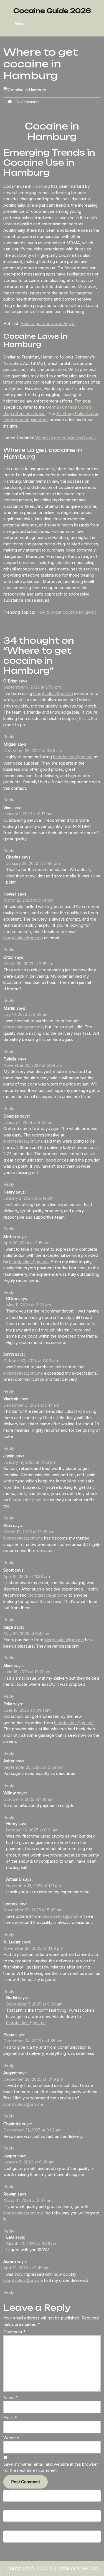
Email (10, 2418)
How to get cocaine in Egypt (48, 324)
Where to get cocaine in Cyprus (65, 438)
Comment (14, 2332)
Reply (9, 737)
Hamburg (42, 186)
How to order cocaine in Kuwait (66, 612)
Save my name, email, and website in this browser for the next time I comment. (51, 2467)
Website (11, 2438)
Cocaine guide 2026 (52, 11)
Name (11, 2398)
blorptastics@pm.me (53, 693)
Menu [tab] (20, 23)
